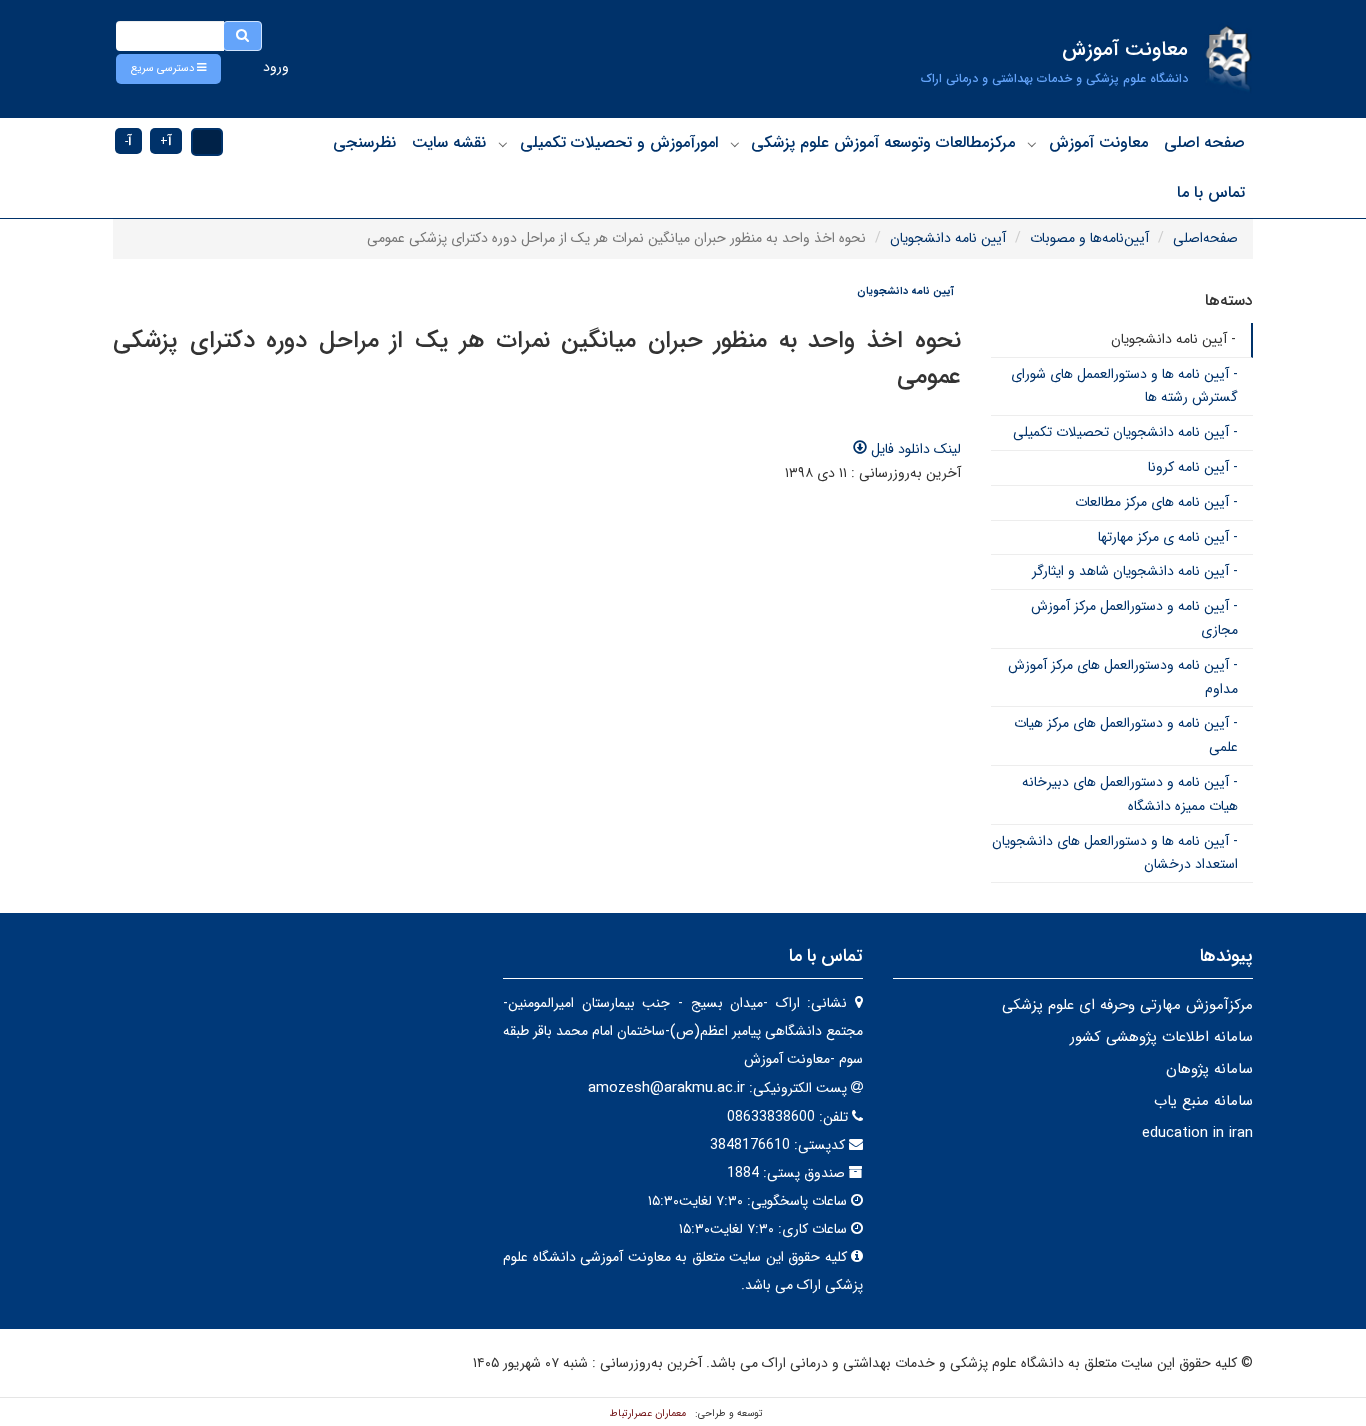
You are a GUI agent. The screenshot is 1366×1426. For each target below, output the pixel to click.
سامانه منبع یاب (1203, 1101)
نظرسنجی (364, 142)
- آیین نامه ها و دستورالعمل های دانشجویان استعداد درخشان (1115, 853)
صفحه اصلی (1204, 142)
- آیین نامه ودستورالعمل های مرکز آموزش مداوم (1123, 677)
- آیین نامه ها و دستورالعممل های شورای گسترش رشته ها (1124, 386)
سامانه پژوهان (1209, 1069)
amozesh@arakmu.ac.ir (666, 1088)
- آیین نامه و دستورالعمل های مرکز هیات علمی (1126, 735)
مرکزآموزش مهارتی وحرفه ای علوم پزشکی (1127, 1005)
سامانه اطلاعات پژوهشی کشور (1161, 1037)
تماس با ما (1211, 192)
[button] (168, 69)
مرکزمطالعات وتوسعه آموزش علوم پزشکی (883, 142)
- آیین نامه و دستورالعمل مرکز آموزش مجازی (1134, 618)
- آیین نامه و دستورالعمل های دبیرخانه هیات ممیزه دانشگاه (1130, 794)
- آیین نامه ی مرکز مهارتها (1168, 537)
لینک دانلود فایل (914, 449)
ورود (276, 67)
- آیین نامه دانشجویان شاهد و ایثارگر (1135, 571)
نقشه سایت (449, 142)
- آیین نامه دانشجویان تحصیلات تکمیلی (1125, 432)
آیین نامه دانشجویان (948, 238)
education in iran (1197, 1133)
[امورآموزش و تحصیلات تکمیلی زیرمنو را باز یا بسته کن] (503, 144)
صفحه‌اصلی (1205, 238)
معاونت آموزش (1098, 142)
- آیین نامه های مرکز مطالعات (1156, 502)
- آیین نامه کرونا (1193, 467)
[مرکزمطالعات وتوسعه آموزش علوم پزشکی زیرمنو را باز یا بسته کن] (735, 144)
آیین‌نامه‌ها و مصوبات (1089, 238)
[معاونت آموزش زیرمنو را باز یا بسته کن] (1032, 144)
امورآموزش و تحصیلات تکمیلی (619, 142)
